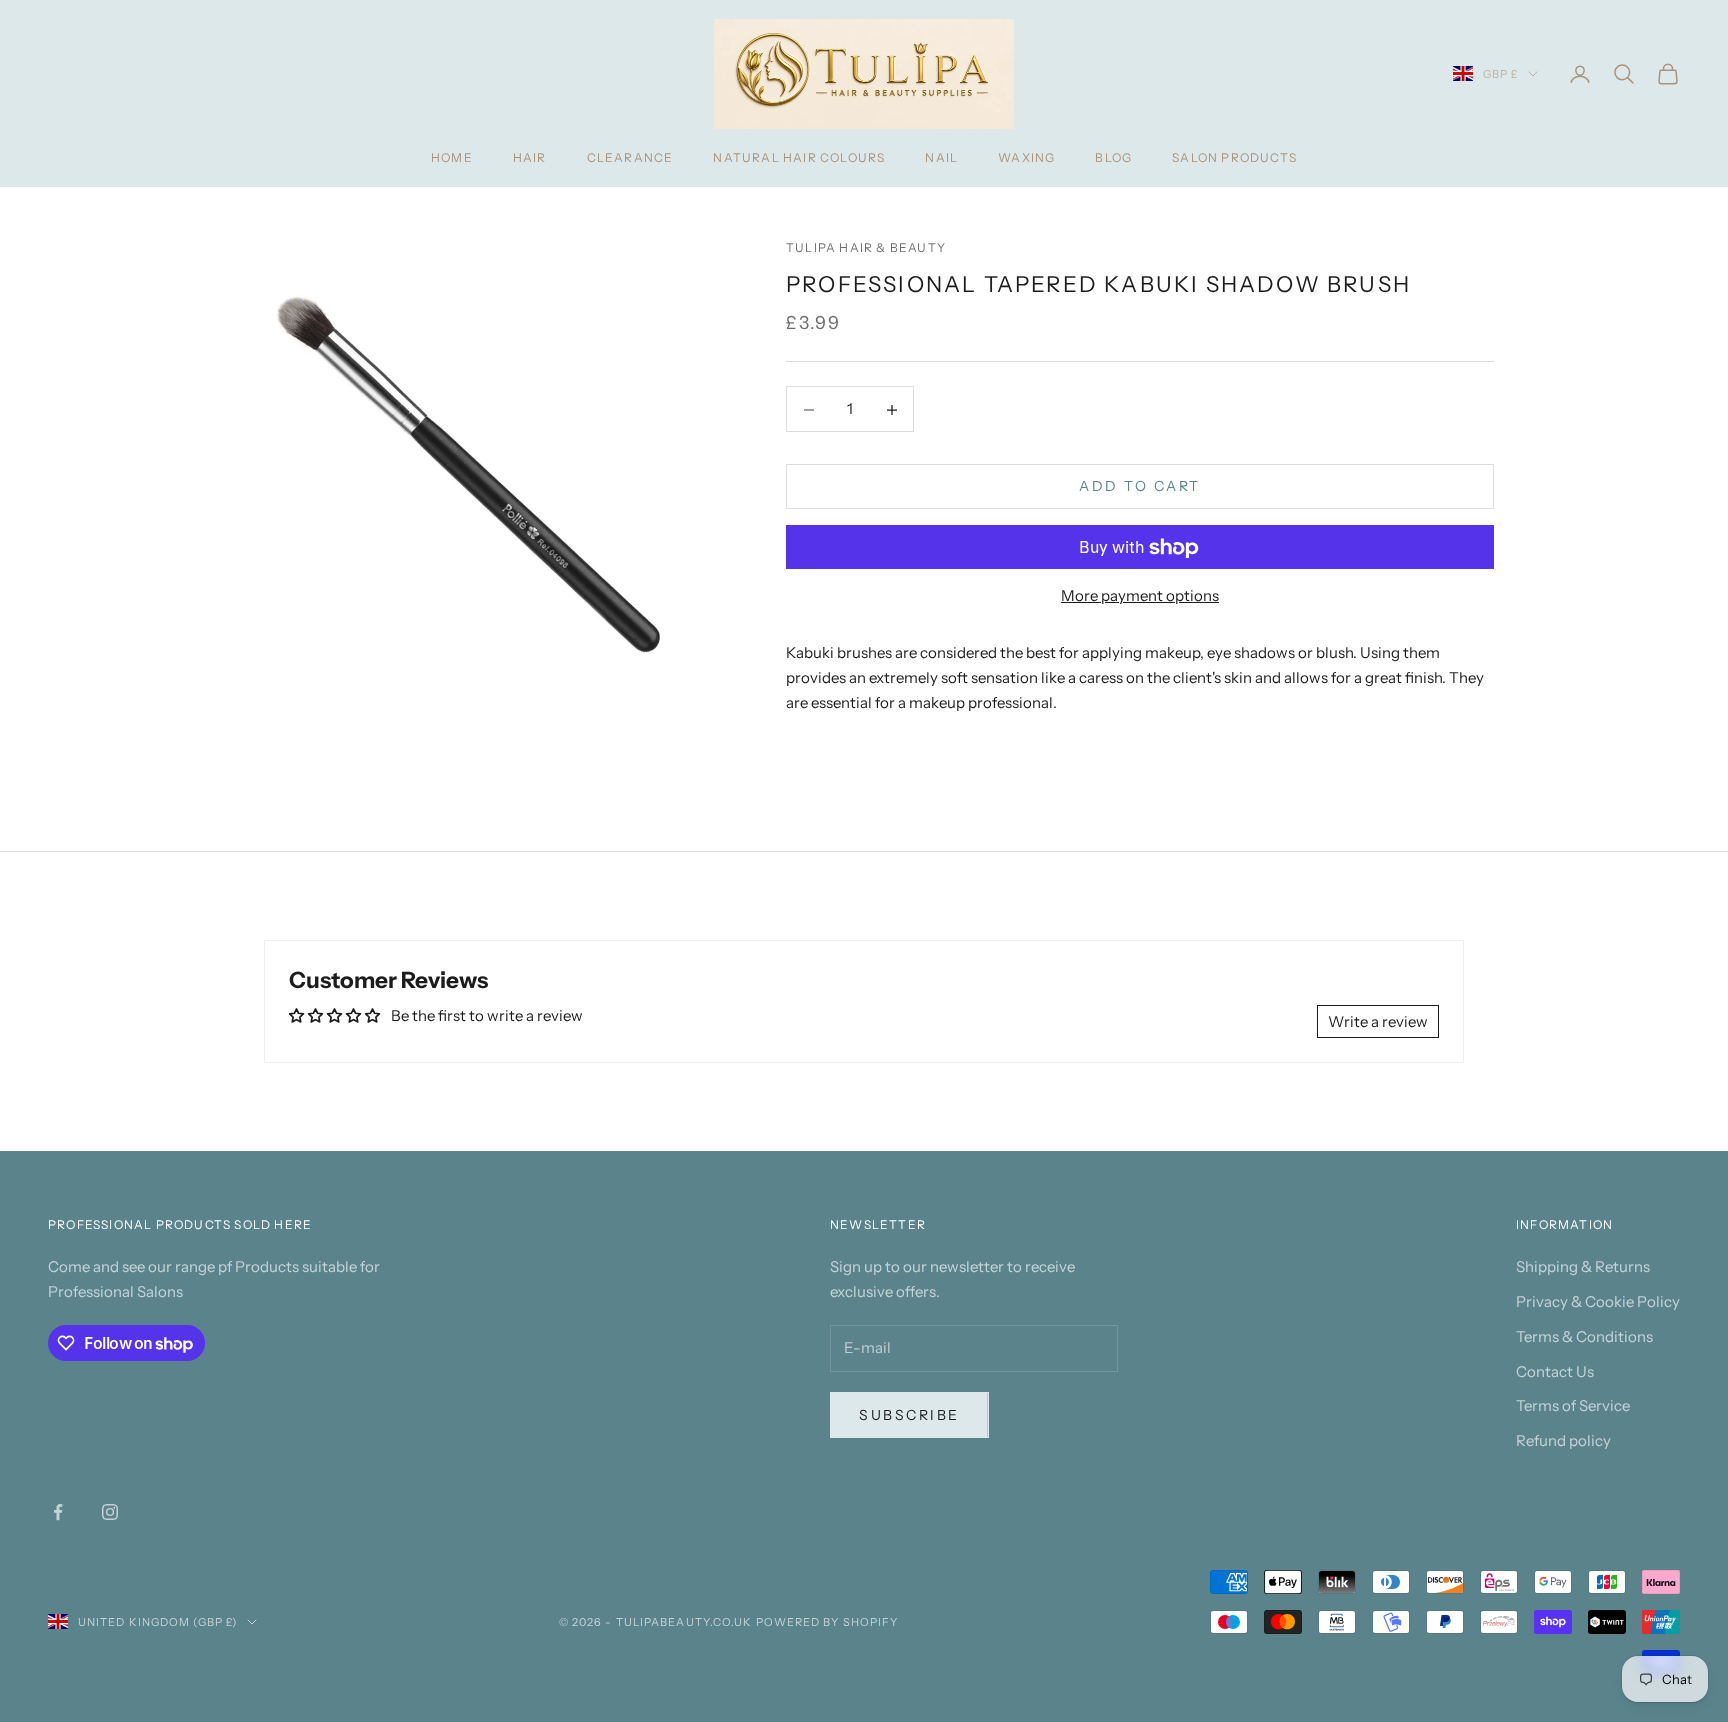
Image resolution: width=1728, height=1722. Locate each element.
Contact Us (1555, 1371)
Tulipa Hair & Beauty (866, 247)
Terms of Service (1573, 1405)
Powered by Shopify (827, 1622)
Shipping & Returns (1583, 1266)
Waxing (1026, 157)
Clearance (630, 157)
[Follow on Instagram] (110, 1512)
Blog (1113, 157)
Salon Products (1234, 157)
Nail (941, 157)
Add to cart (1140, 487)
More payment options (1140, 596)
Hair (530, 157)
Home (452, 157)
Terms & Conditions (1584, 1336)
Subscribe (909, 1415)
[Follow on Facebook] (58, 1512)
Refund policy (1563, 1440)
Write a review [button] (1378, 1021)
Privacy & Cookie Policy (1598, 1301)
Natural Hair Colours (799, 157)
